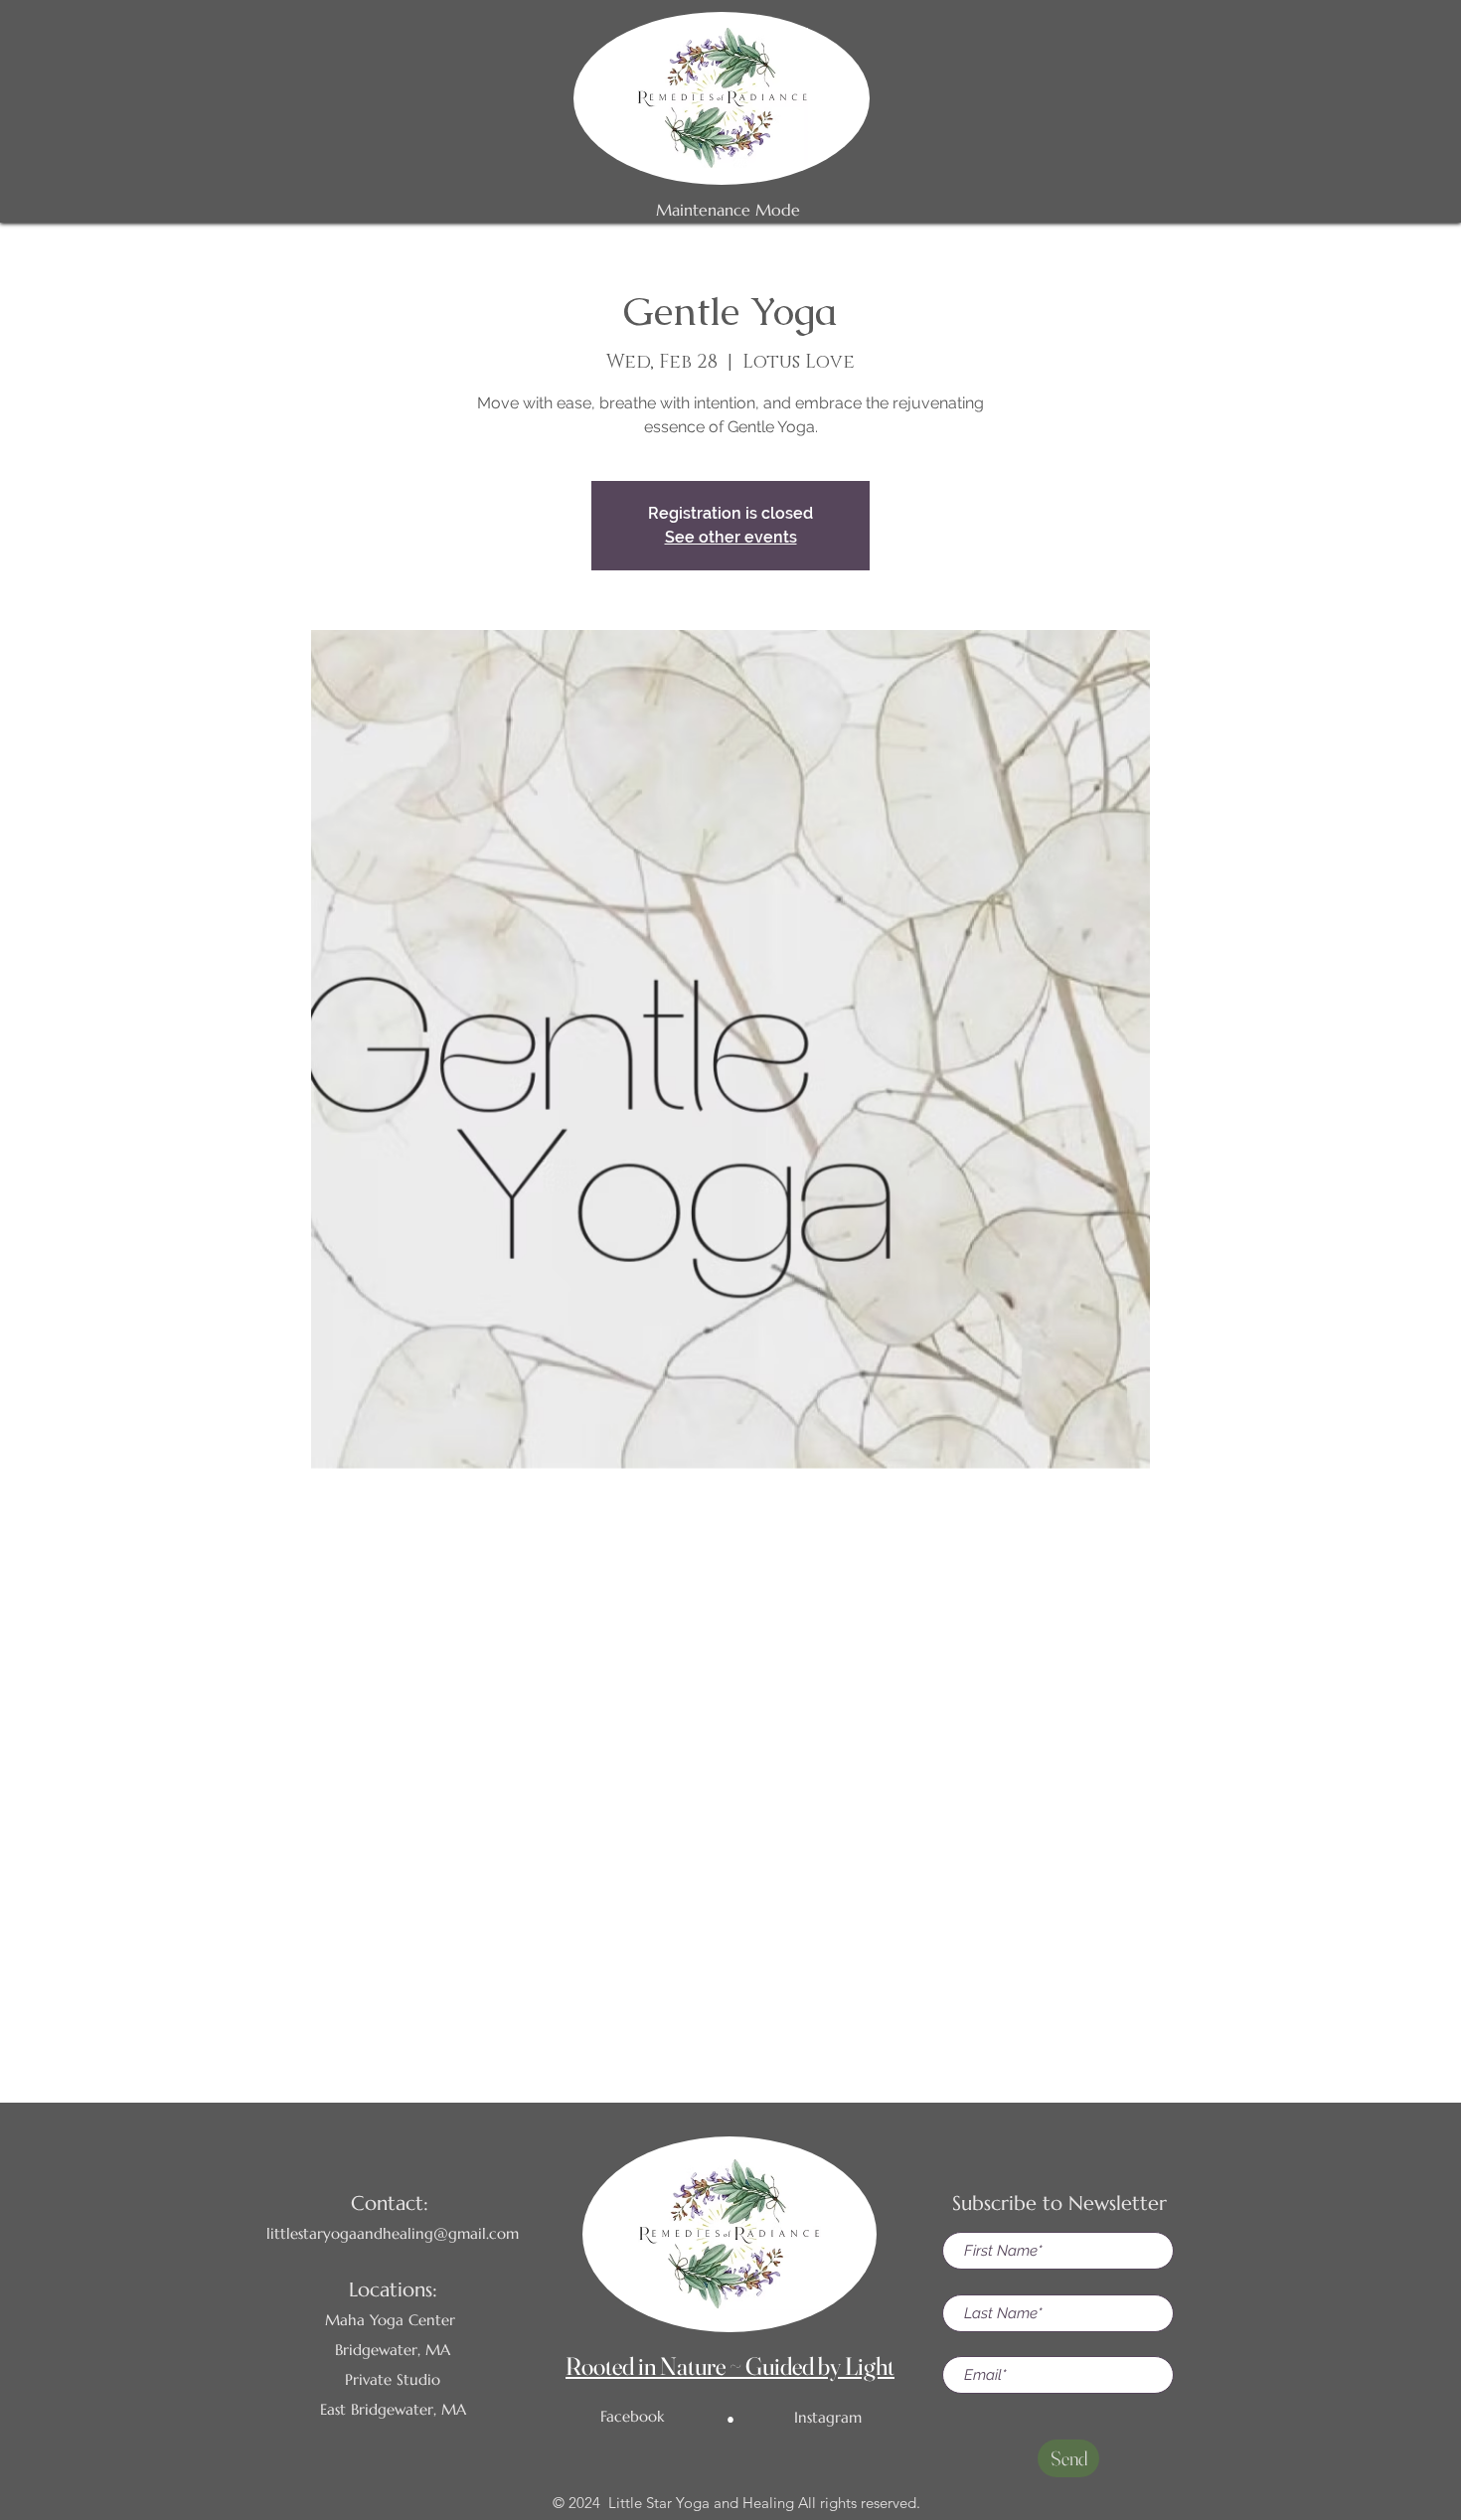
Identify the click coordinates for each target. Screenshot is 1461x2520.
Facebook (632, 2416)
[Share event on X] (731, 1988)
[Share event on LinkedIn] (780, 1988)
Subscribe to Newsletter (1059, 2204)
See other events (731, 537)
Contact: (390, 2204)
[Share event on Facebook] (682, 1988)
